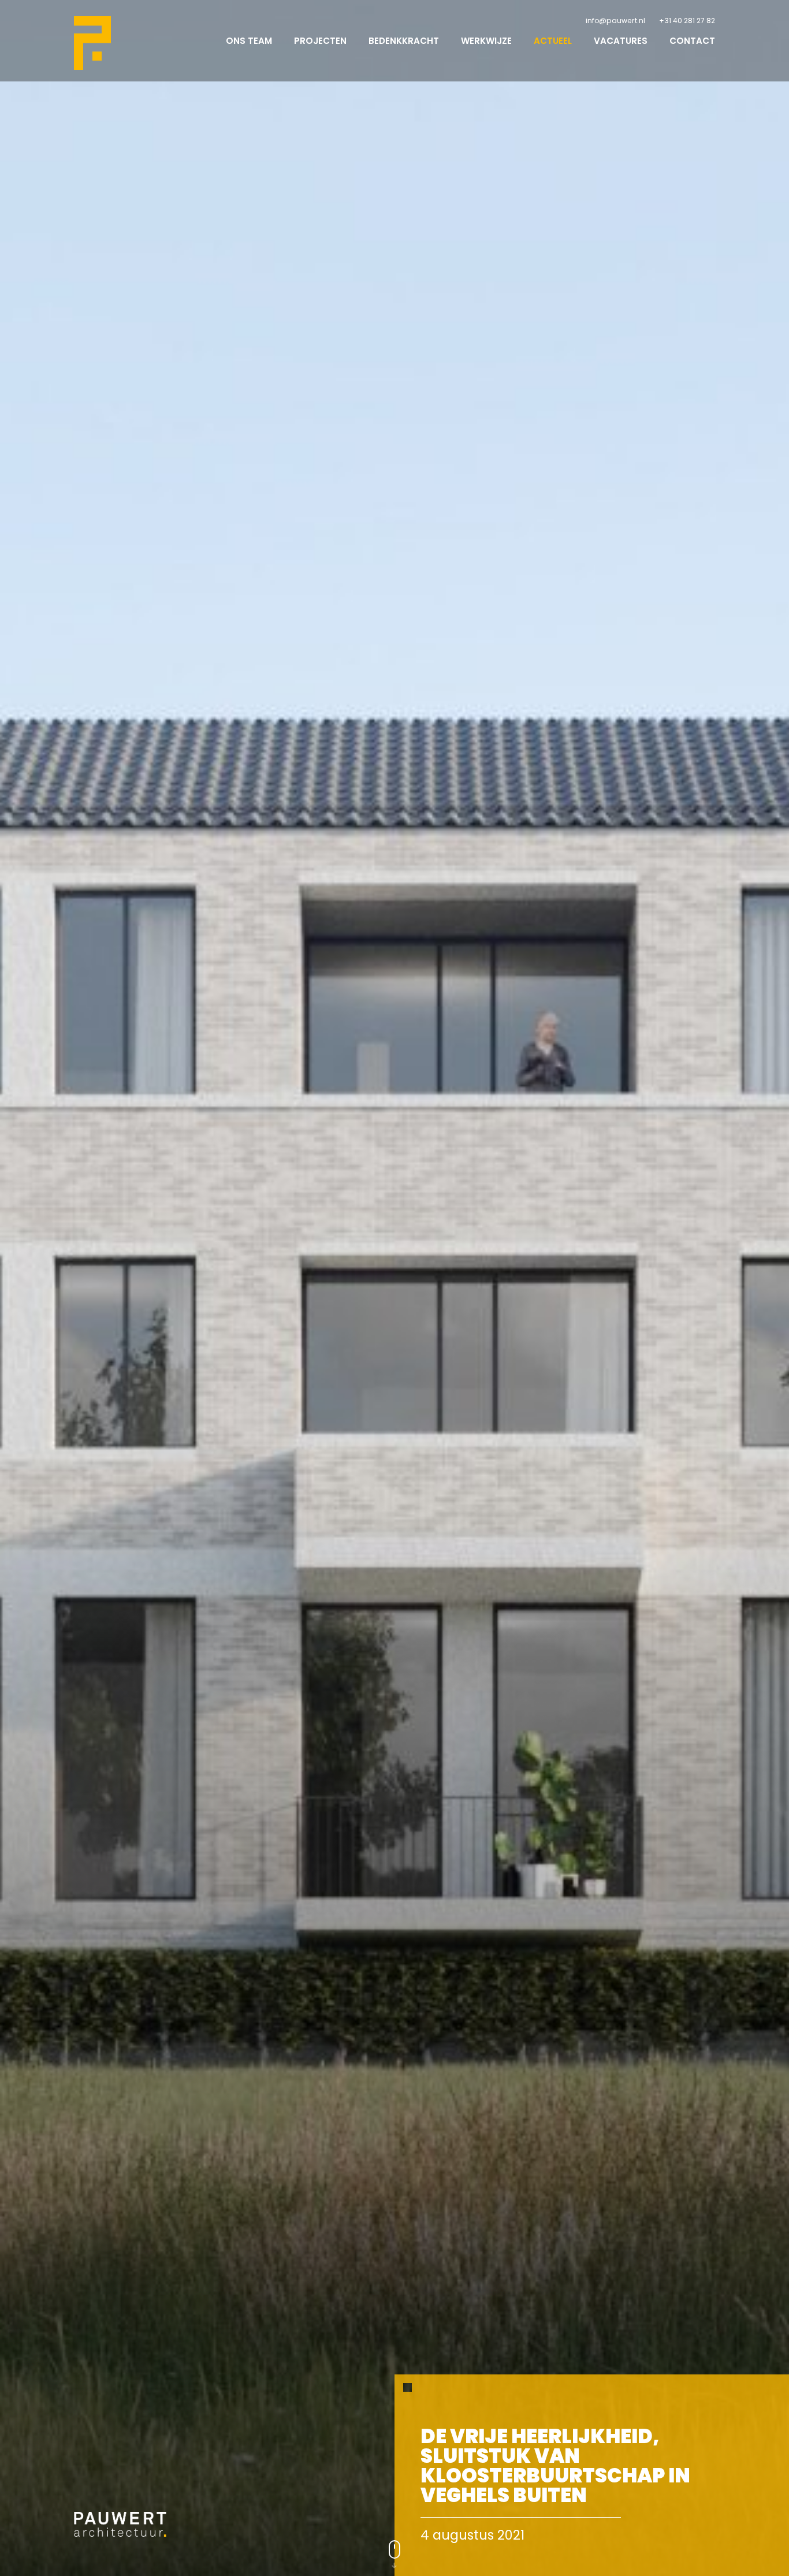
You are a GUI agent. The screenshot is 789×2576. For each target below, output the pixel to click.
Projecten (320, 41)
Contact (692, 41)
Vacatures (621, 41)
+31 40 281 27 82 (687, 21)
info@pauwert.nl (615, 21)
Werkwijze (486, 41)
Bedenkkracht (404, 41)
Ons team (249, 41)
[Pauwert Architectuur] (92, 43)
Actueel (553, 41)
